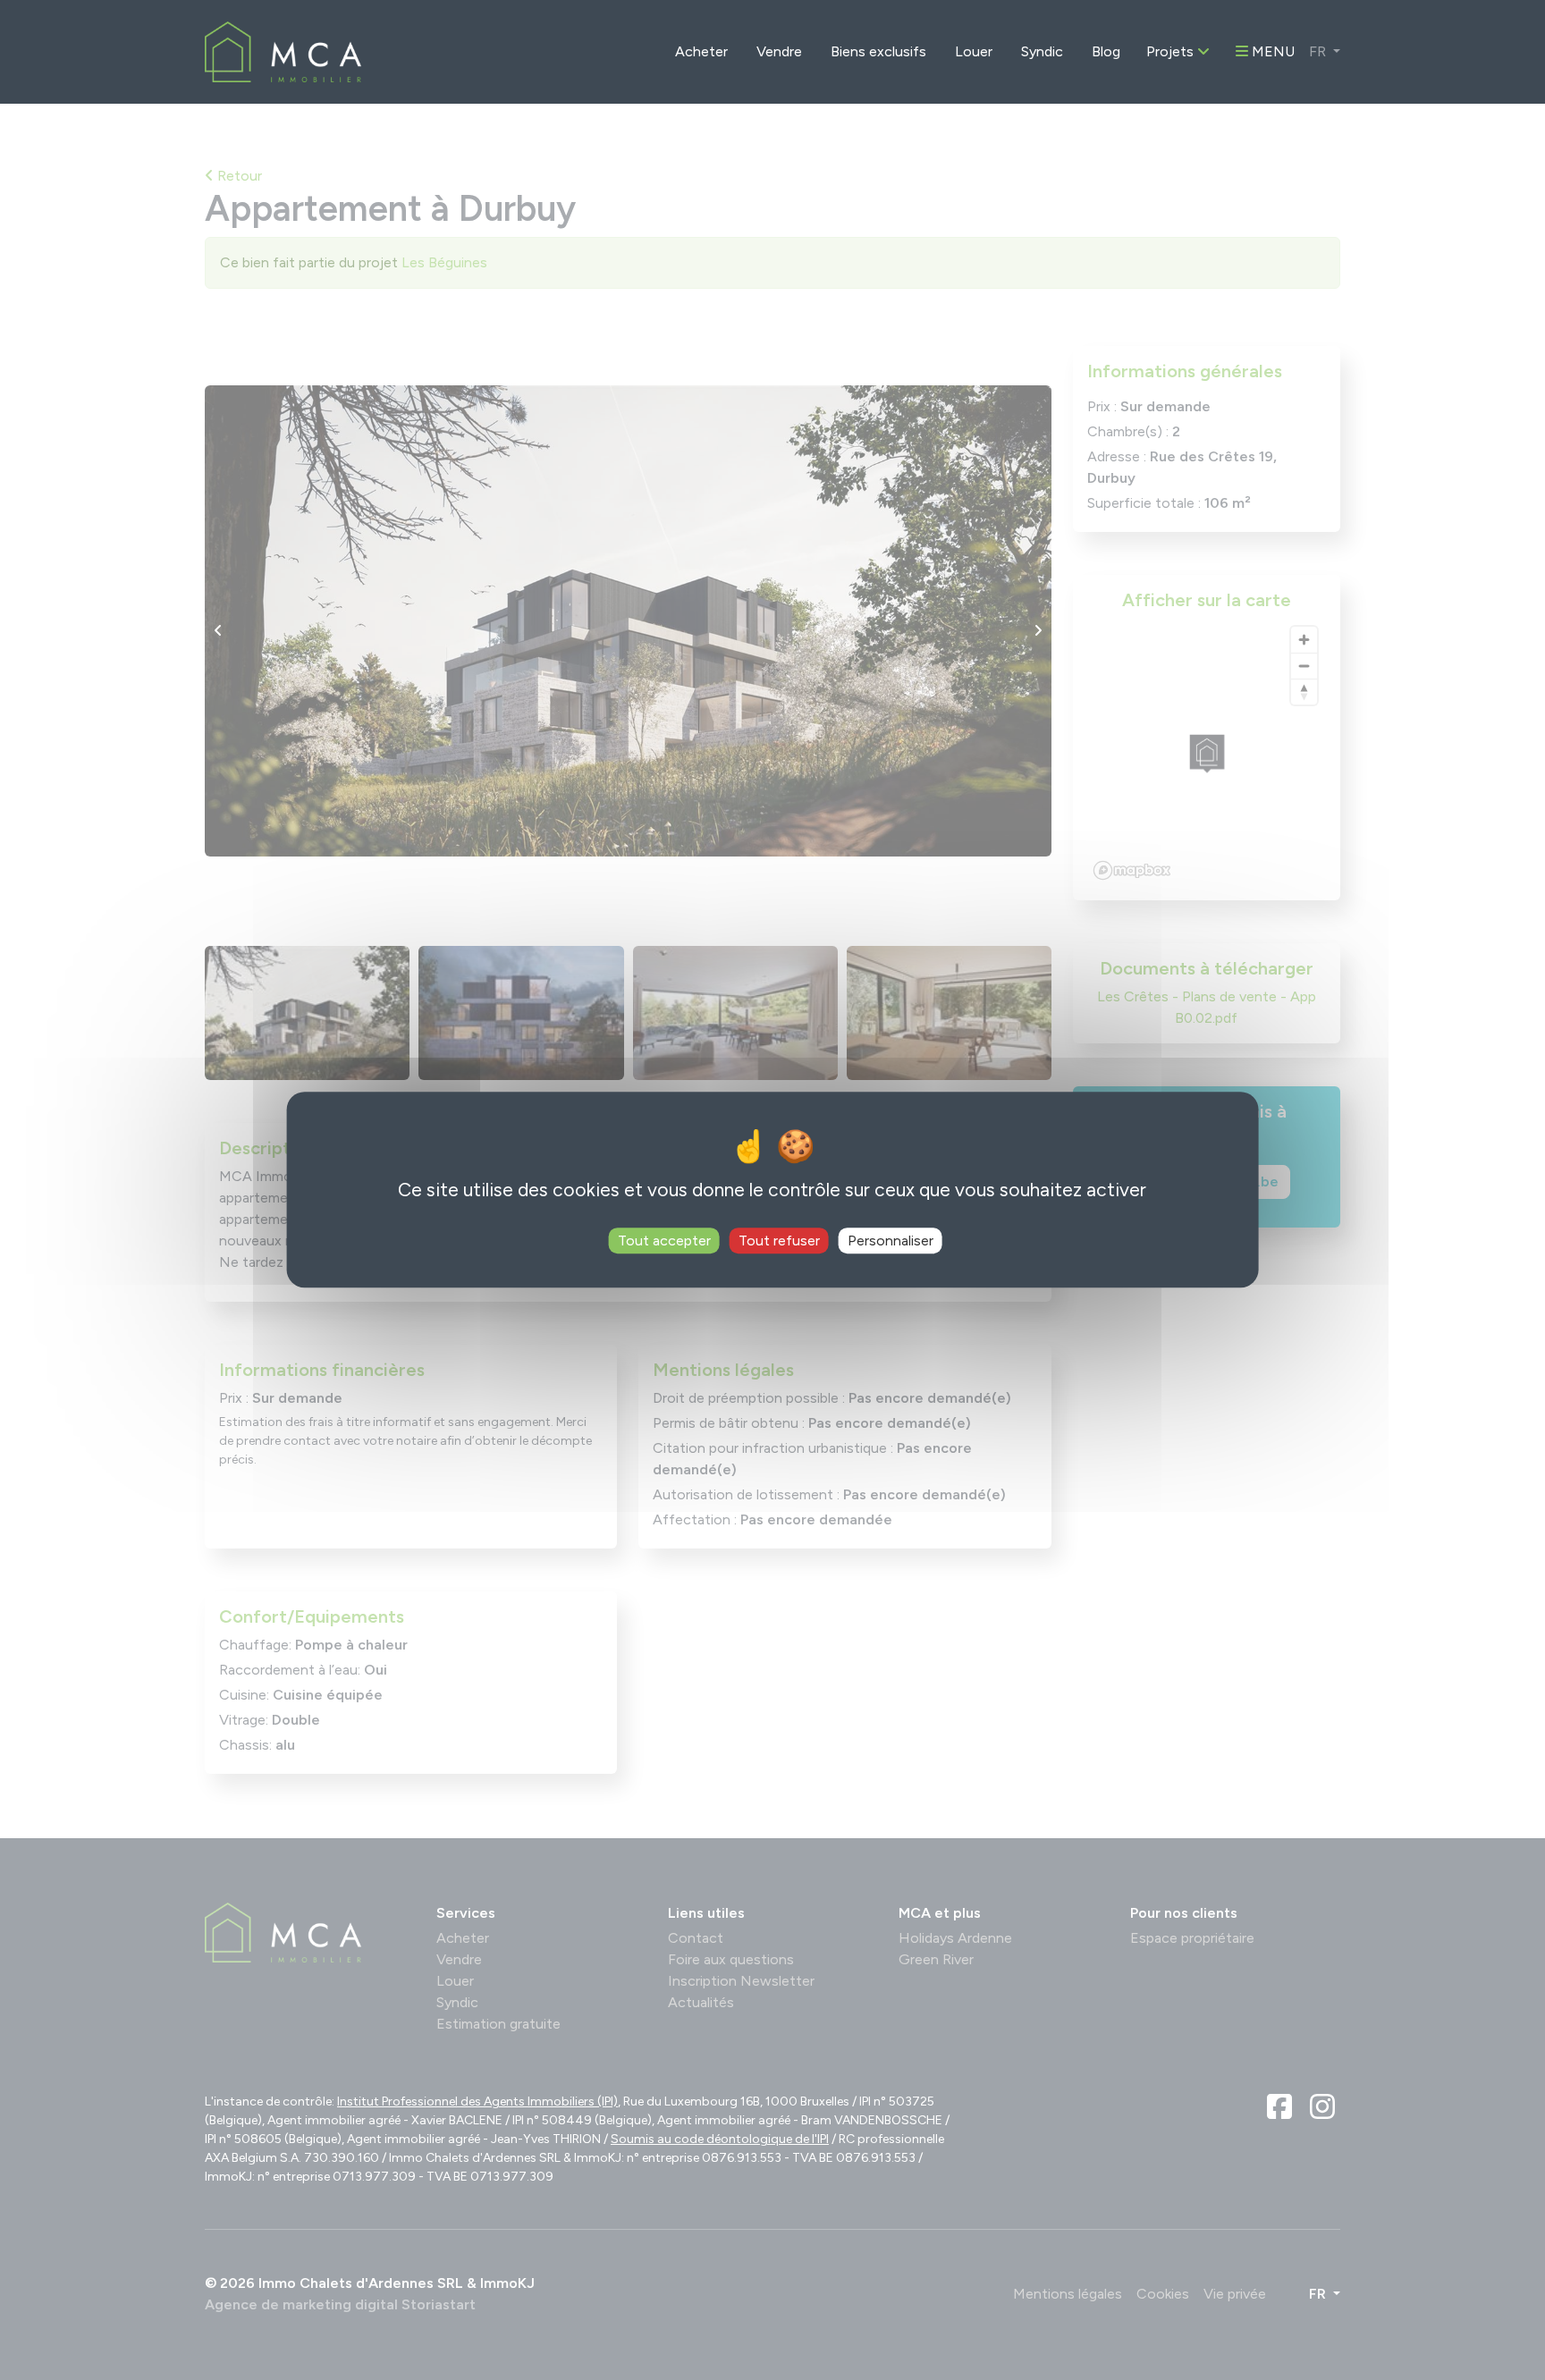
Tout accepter (664, 1241)
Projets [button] (1172, 51)
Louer (974, 51)
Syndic (1042, 51)
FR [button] (1319, 51)
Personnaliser (891, 1241)
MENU (1271, 51)
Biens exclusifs (878, 51)
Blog (1106, 51)
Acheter (701, 51)
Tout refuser (779, 1241)
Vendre (779, 51)
